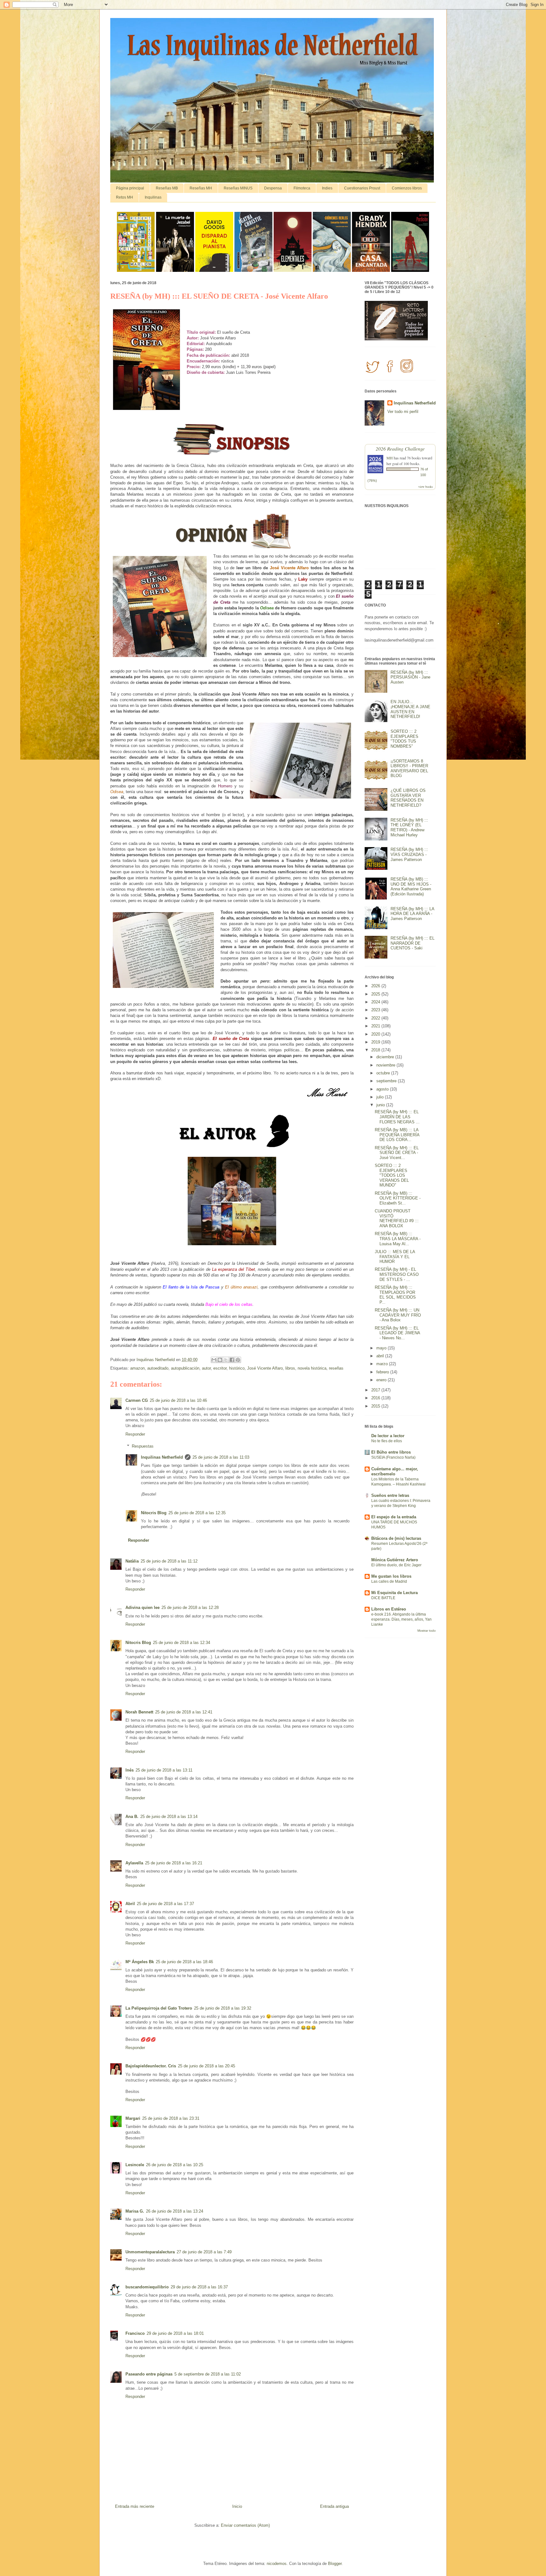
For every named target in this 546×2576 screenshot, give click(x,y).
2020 (376, 1034)
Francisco (135, 2333)
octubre (384, 1073)
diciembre (386, 1057)
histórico (237, 1368)
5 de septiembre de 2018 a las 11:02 (208, 2374)
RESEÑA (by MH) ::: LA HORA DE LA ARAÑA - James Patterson (412, 914)
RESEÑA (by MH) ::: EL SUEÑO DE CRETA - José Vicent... (397, 1153)
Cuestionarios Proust (362, 188)
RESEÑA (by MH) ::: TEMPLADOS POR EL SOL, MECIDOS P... (395, 1295)
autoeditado (158, 1368)
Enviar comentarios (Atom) (245, 2525)
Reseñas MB (167, 188)
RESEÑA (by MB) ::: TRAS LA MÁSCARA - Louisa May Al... (398, 1239)
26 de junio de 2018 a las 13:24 (175, 2211)
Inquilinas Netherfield (162, 1457)
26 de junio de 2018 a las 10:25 (175, 2165)
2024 (376, 1002)
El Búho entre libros (391, 1452)
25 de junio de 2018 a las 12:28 (190, 1608)
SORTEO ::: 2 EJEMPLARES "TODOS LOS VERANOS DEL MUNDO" (392, 1175)
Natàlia (132, 1561)
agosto (383, 1089)
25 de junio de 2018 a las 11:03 (221, 1457)
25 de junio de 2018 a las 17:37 (165, 1904)
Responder (135, 1434)
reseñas (336, 1368)
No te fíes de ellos (387, 1441)
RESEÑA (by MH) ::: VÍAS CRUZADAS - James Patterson (409, 854)
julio (381, 1097)
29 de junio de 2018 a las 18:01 (175, 2333)
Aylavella (134, 1863)
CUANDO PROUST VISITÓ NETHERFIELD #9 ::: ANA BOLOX (397, 1218)
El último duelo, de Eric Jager (396, 1565)
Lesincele (135, 2165)
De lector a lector (388, 1436)
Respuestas (143, 1446)
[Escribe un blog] (220, 1360)
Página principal (130, 188)
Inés (130, 1770)
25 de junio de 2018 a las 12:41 (184, 1712)
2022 (376, 1018)
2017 (376, 1390)
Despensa (273, 188)
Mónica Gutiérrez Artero (395, 1560)
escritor (220, 1368)
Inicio (237, 2506)
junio (381, 1105)
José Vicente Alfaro (265, 1368)
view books (426, 487)
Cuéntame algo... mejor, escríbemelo (395, 1471)
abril (381, 1356)
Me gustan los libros (391, 1576)
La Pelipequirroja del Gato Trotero (159, 2008)
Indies (327, 188)
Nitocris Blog (154, 1513)
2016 (376, 1398)
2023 (376, 1010)
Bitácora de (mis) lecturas (396, 1538)
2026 (376, 986)
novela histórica (312, 1368)
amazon (137, 1368)
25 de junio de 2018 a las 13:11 (164, 1770)
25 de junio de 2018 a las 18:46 (184, 1962)
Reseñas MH (201, 188)
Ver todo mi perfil (403, 412)
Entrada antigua (334, 2506)
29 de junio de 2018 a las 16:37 (199, 2287)
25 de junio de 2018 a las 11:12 (169, 1561)
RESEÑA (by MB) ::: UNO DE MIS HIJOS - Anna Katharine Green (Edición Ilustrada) (411, 887)
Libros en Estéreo (389, 1609)
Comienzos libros (407, 188)
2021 (376, 1026)
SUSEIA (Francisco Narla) (393, 1457)
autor (206, 1368)
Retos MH (124, 197)
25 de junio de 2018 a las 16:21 (174, 1863)
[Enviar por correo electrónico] (214, 1360)
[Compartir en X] (226, 1360)
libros (290, 1368)
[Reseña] (136, 270)
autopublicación (185, 1368)
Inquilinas (153, 197)
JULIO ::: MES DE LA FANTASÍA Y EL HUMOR (395, 1257)
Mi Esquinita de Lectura (394, 1593)
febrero (383, 1372)
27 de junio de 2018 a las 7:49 (204, 2252)
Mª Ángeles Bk (140, 1962)
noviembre (386, 1065)
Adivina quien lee (143, 1608)
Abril (130, 1904)
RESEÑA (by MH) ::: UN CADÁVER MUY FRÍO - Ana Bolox (398, 1315)
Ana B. (132, 1817)
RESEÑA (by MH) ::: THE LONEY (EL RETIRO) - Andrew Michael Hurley (409, 828)
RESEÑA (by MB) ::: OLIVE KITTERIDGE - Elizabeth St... (398, 1198)
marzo (383, 1364)
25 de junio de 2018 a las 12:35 (197, 1513)
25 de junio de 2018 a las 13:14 (169, 1817)
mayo (382, 1348)
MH (390, 458)
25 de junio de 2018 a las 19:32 (223, 2008)
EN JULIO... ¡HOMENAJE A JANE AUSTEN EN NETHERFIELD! (410, 709)
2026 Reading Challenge (400, 448)
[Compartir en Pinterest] (238, 1360)
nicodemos (277, 2564)
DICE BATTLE (383, 1598)
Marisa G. (135, 2211)
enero (382, 1380)
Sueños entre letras (390, 1495)
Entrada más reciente (135, 2506)
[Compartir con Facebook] (232, 1360)
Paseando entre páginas (149, 2374)
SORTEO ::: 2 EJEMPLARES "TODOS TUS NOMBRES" (404, 739)
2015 (376, 1406)
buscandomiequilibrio (147, 2287)
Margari (133, 2118)
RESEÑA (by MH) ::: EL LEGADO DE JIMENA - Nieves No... (397, 1333)
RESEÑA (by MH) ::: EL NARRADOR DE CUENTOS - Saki (413, 943)
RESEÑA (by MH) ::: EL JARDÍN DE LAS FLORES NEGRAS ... (397, 1117)
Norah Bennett (139, 1712)
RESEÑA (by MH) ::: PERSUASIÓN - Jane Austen (410, 677)
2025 (376, 994)
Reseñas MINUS (238, 188)
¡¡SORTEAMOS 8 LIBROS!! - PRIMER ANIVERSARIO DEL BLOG (409, 768)
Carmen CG (137, 1400)
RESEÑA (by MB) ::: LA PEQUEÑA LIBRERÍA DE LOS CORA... (397, 1135)
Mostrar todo (427, 1631)
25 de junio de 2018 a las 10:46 (178, 1400)
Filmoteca (302, 188)
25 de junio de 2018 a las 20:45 (206, 2066)
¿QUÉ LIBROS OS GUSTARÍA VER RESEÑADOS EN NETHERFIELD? (408, 798)
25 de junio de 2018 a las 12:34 (182, 1643)
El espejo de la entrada (394, 1517)
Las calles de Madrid (389, 1581)
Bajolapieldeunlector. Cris (151, 2066)
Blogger (335, 2564)
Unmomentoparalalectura (150, 2252)
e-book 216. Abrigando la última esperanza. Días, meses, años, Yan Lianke (401, 1619)
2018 (376, 1050)
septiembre (387, 1081)
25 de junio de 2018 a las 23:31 (171, 2118)
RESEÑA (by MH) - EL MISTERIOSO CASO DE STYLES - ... (397, 1274)
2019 (376, 1042)
